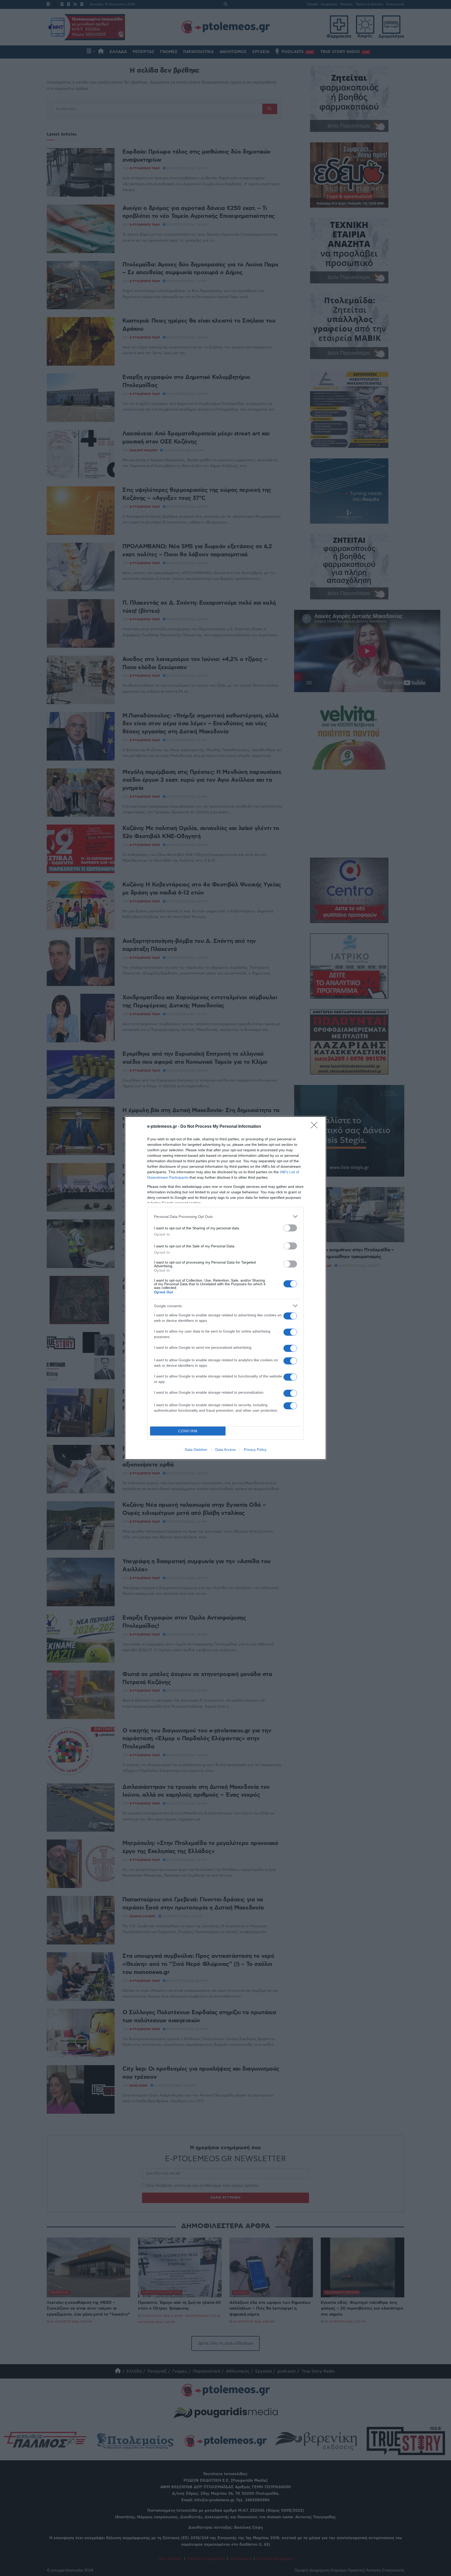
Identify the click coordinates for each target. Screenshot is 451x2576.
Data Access (225, 1450)
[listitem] (225, 1216)
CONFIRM (188, 1431)
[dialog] (225, 1288)
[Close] (316, 1127)
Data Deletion (196, 1450)
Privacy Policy (255, 1450)
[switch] (290, 1228)
